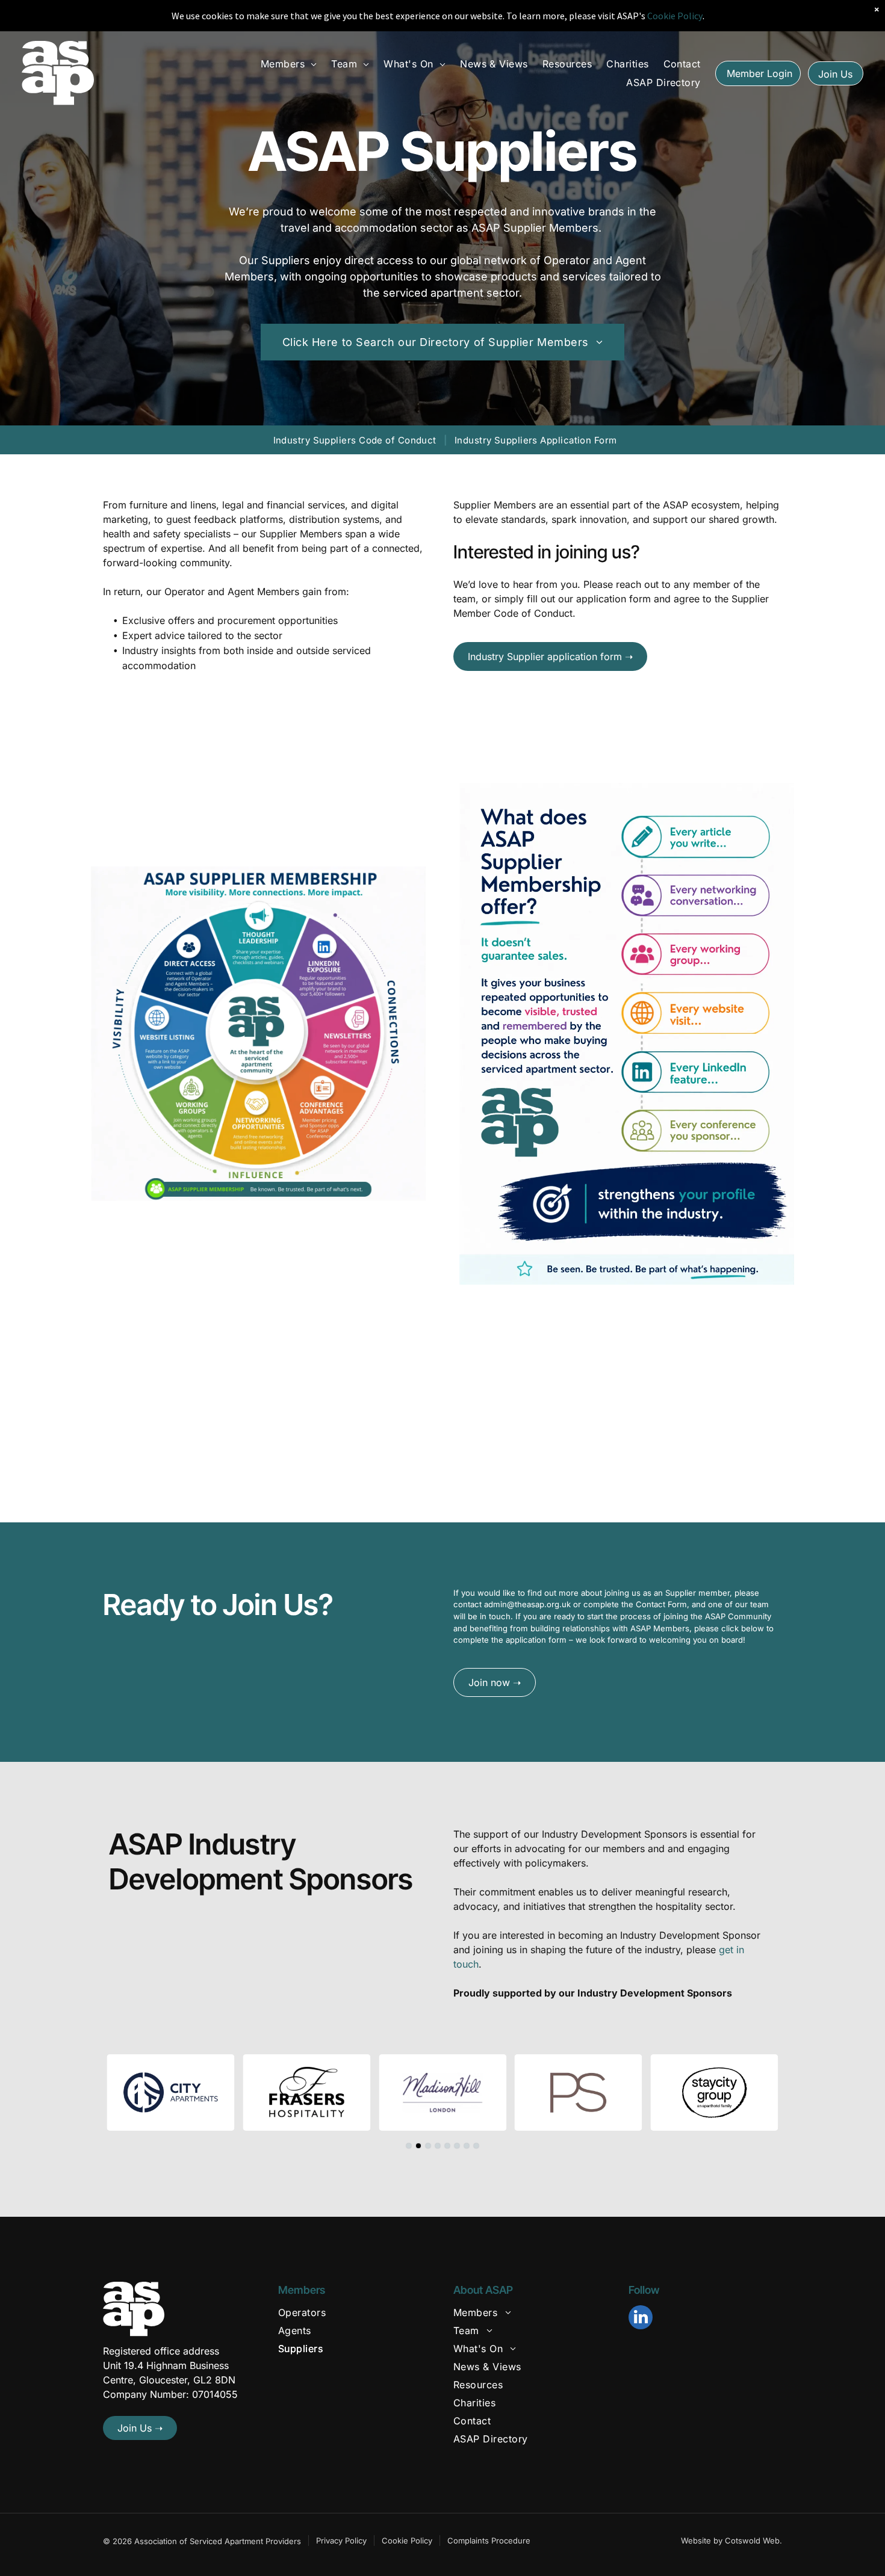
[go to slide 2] (418, 2146)
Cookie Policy (407, 2540)
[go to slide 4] (438, 2146)
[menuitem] (289, 64)
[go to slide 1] (409, 2146)
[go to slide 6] (457, 2146)
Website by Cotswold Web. (731, 2540)
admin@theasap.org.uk (527, 1604)
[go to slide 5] (447, 2146)
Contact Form (661, 1604)
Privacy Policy (341, 2540)
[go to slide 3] (428, 2146)
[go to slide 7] (467, 2146)
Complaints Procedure (489, 2540)
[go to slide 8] (476, 2146)
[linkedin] (641, 2319)
